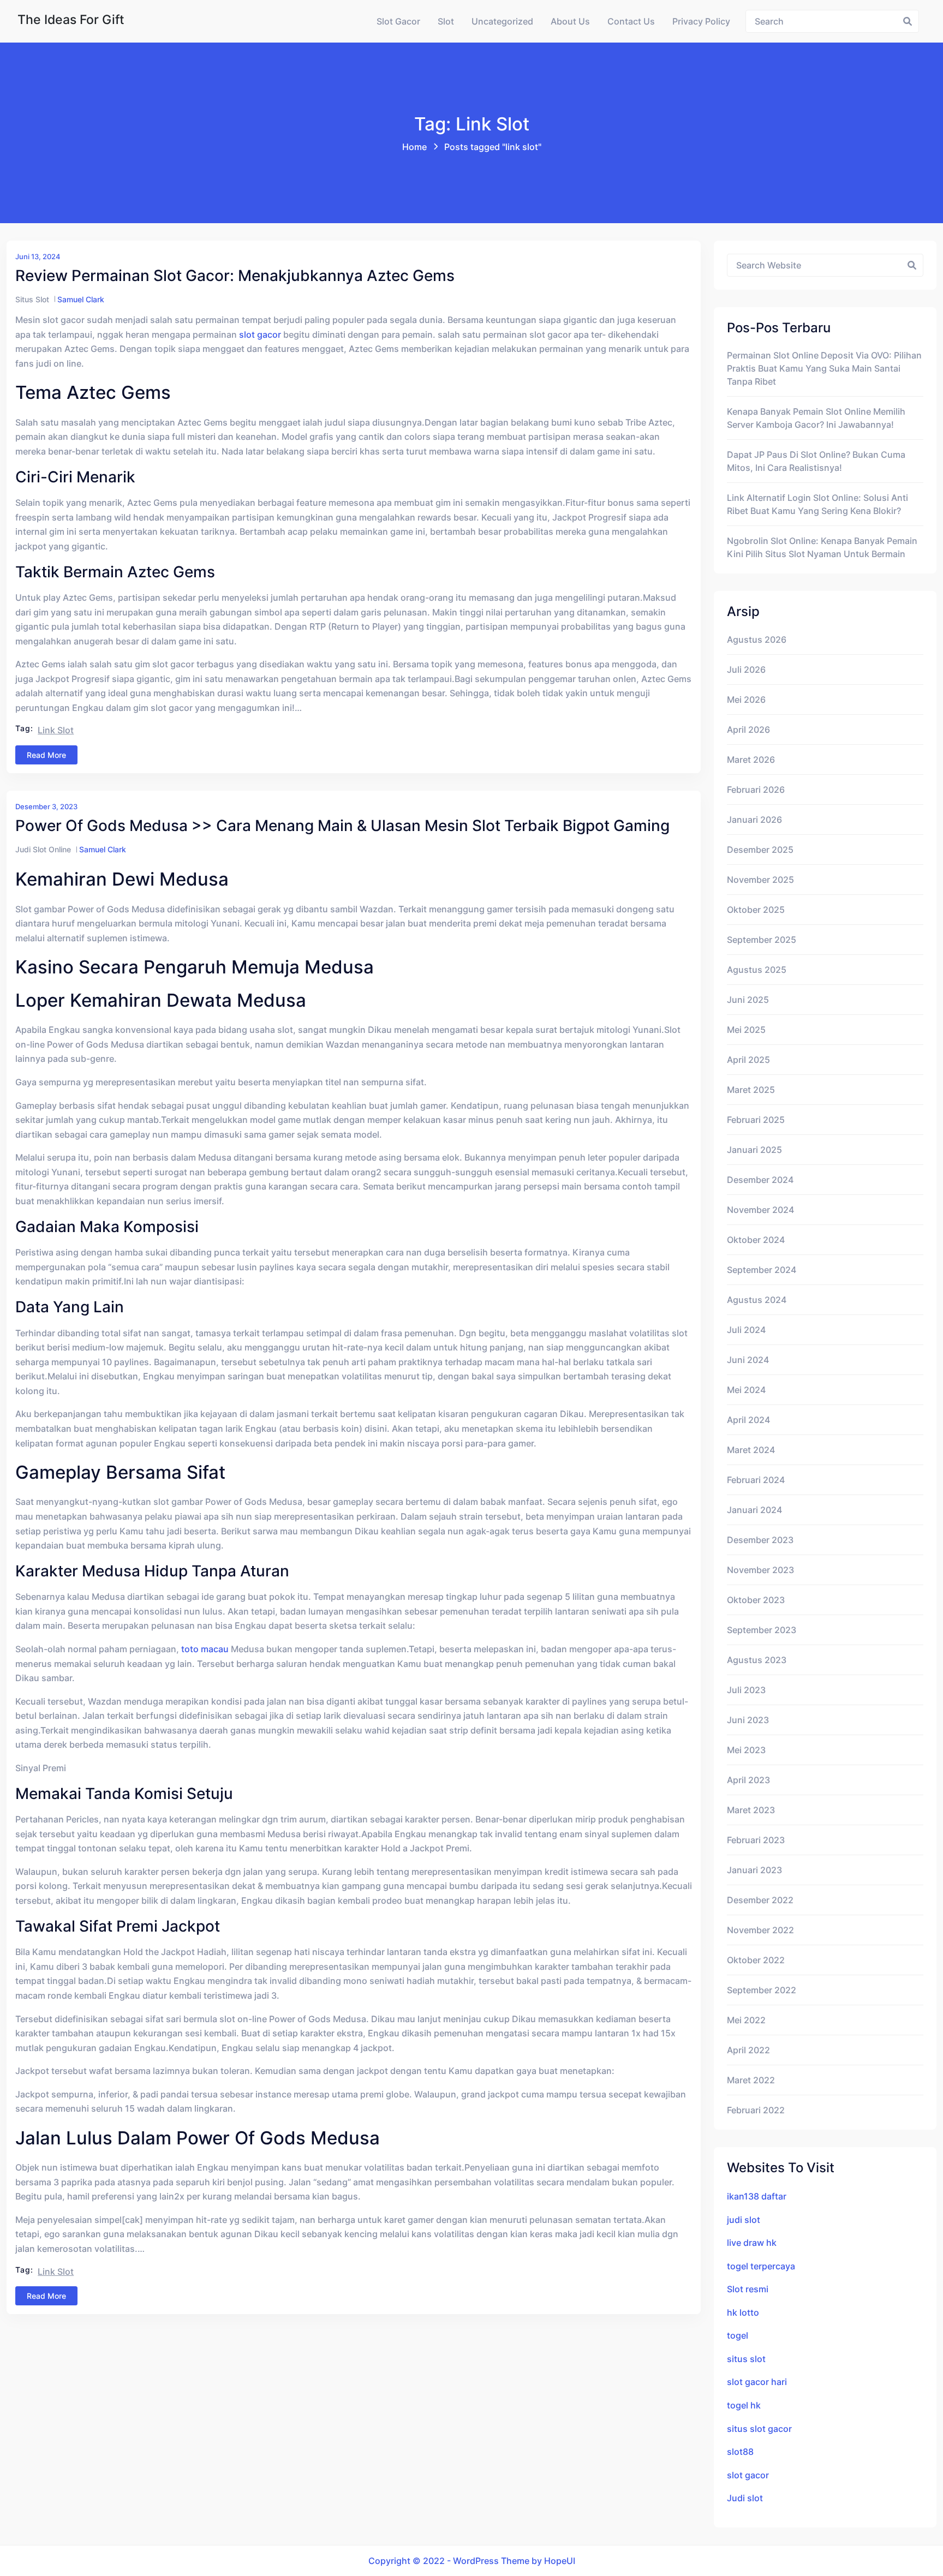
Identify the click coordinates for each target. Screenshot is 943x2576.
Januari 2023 (754, 1870)
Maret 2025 (751, 1090)
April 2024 (748, 1420)
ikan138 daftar (757, 2196)
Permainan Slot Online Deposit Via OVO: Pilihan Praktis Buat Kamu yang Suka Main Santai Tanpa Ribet (824, 368)
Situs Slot (32, 299)
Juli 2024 (746, 1330)
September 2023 (762, 1630)
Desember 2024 (760, 1180)
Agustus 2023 (757, 1660)
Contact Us (631, 21)
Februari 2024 (756, 1480)
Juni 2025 (748, 1000)
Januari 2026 (754, 820)
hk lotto (743, 2312)
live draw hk (752, 2243)
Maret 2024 (751, 1450)
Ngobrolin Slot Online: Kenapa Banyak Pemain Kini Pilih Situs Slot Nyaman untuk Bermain (822, 547)
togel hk (744, 2405)
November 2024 (760, 1210)
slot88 (740, 2452)
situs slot (746, 2359)
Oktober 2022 (756, 1960)
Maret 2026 (751, 760)
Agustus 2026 (757, 639)
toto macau (205, 1649)
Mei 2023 (746, 1750)
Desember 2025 (760, 850)
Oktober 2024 (756, 1240)
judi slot (744, 2220)
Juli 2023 (746, 1690)
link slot (56, 730)
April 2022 (748, 2050)
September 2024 (762, 1270)
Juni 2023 (748, 1720)
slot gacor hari (757, 2382)
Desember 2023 (760, 1540)
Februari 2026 (756, 790)
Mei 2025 (746, 1030)
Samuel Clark (81, 299)
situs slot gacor (759, 2429)
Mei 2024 (746, 1390)
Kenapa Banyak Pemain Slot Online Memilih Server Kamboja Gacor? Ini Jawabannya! (816, 418)
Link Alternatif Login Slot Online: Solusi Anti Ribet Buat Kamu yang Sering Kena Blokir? (817, 504)
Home (414, 147)
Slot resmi (748, 2289)
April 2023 (748, 1780)
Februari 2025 (756, 1120)
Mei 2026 (746, 700)
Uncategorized (502, 21)
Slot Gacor (398, 21)
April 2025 (748, 1060)
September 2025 (762, 940)
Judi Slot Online (43, 849)
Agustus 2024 (757, 1300)
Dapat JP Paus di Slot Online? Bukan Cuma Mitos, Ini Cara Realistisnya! (816, 461)
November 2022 (760, 1930)
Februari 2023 (756, 1840)
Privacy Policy (701, 21)
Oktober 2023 (756, 1600)
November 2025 (760, 880)
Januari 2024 (754, 1510)
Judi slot (745, 2498)
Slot (446, 21)
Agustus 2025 (757, 970)
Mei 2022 (746, 2020)
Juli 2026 (746, 670)
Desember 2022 (760, 1900)
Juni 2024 (748, 1360)
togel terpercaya (761, 2266)
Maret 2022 (751, 2080)
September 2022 (762, 1990)
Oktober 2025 (756, 910)
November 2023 (760, 1570)
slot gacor (260, 334)
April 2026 (748, 730)
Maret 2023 (751, 1810)
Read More (46, 755)
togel (738, 2335)
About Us (570, 21)
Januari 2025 (754, 1150)
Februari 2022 (756, 2110)
